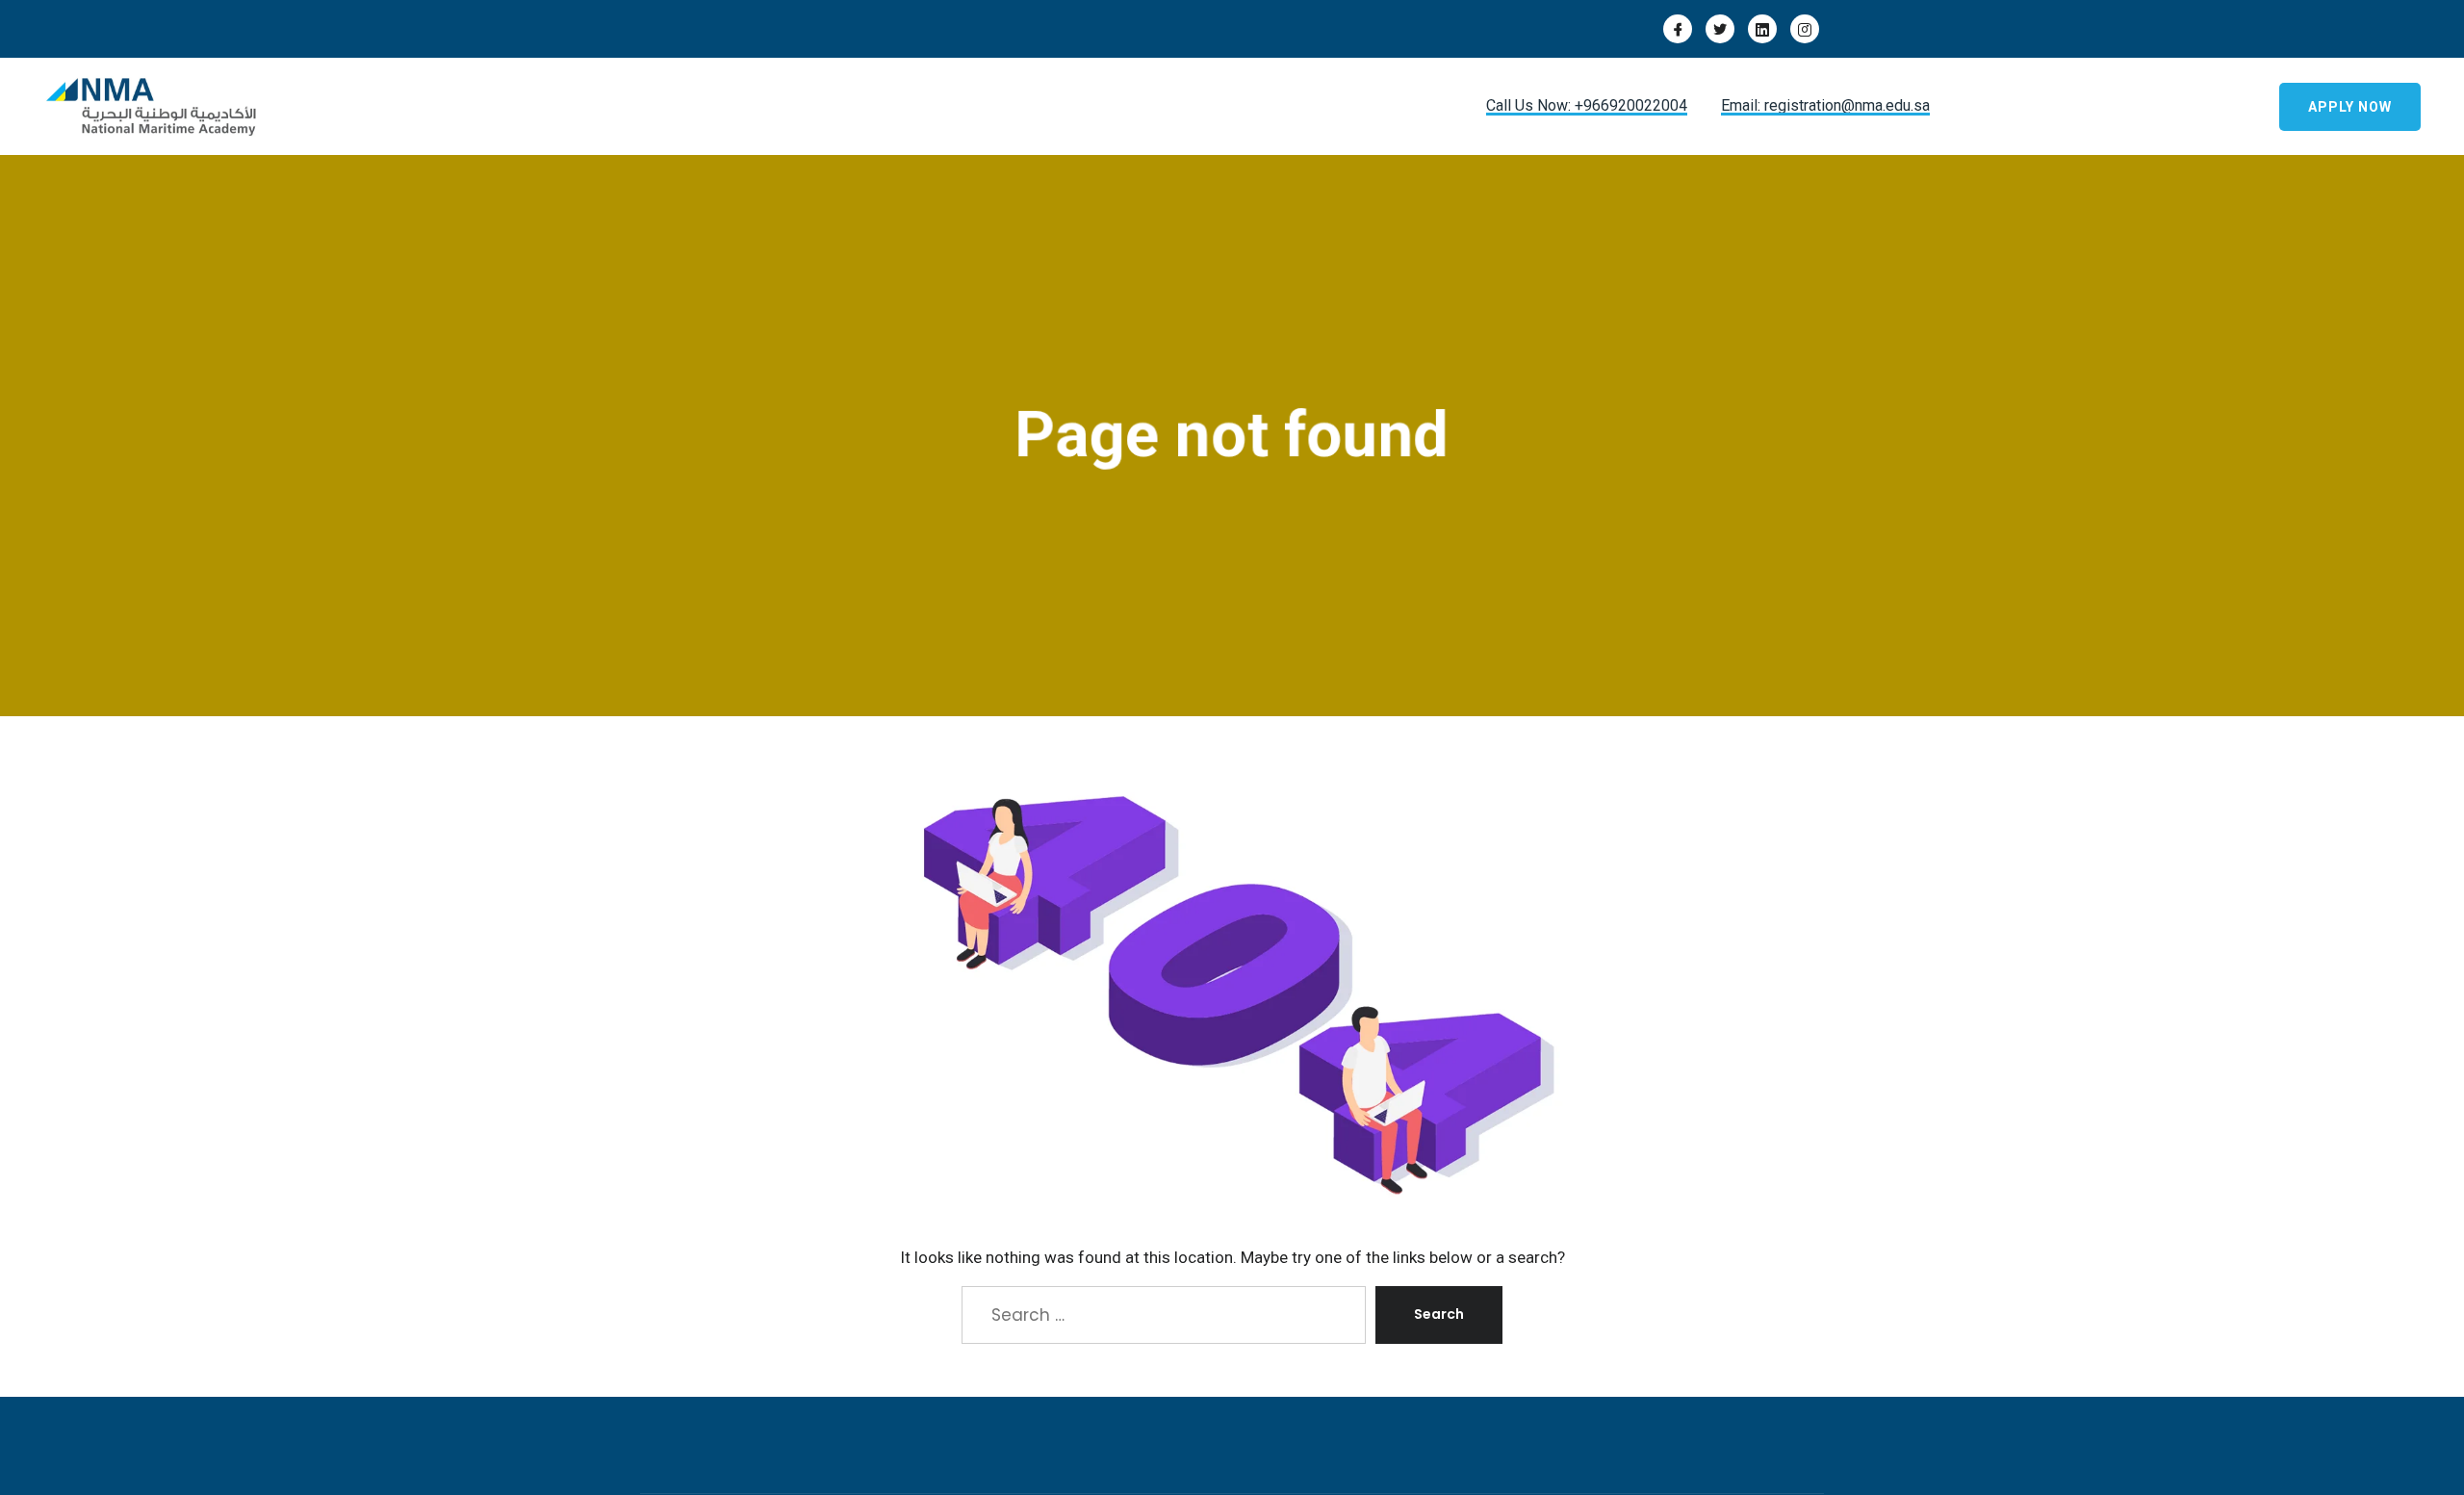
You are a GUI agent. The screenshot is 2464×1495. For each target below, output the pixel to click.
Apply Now (2350, 107)
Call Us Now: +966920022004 (1587, 105)
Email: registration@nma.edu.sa (1825, 105)
